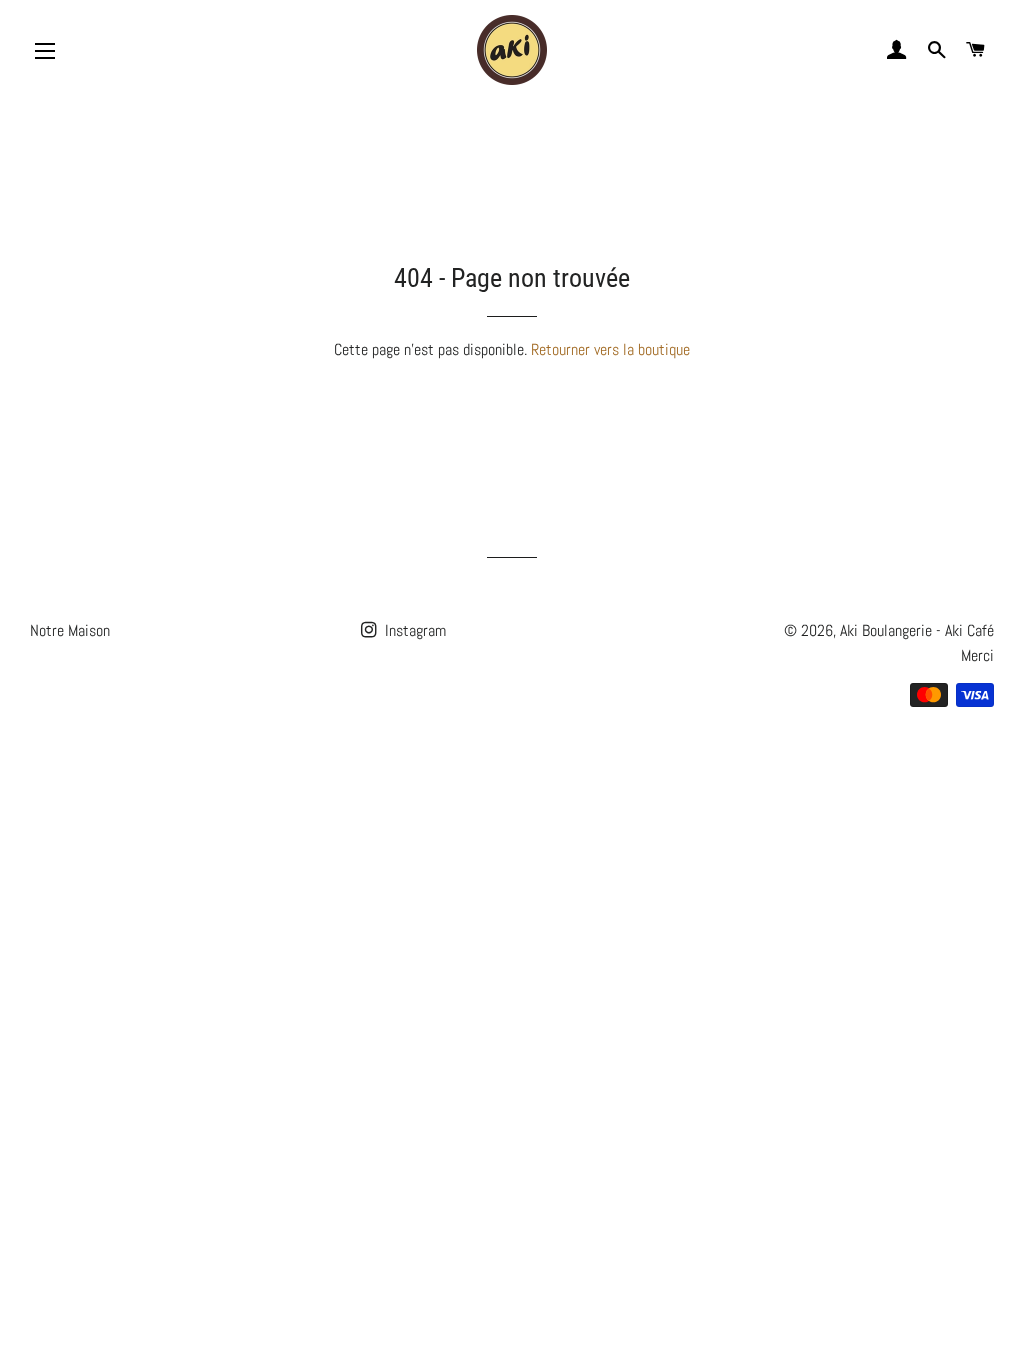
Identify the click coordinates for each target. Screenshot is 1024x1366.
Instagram (413, 630)
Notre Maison (70, 630)
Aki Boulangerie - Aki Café (917, 630)
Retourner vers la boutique (610, 349)
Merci (977, 655)
